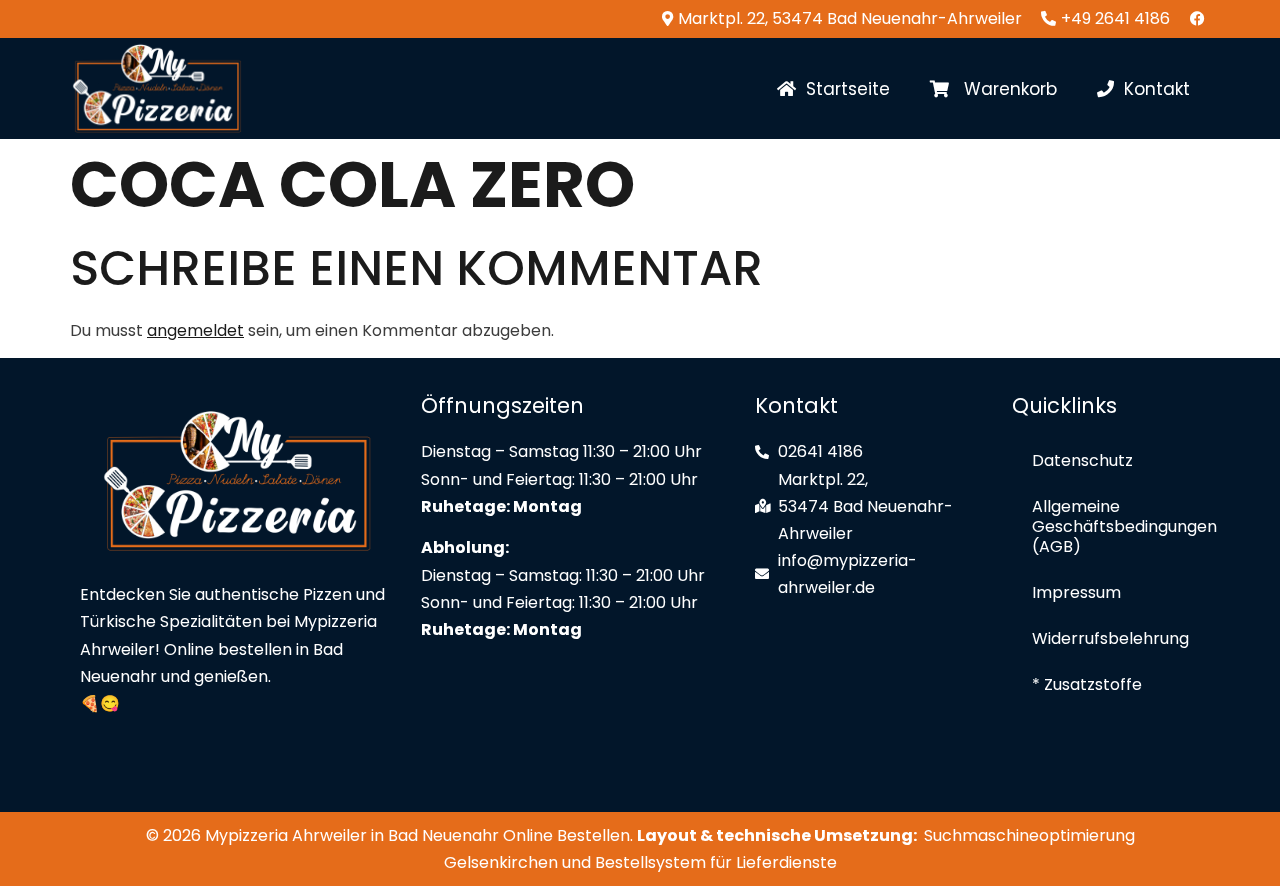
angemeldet (195, 330)
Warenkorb (1003, 89)
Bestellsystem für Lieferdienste (716, 862)
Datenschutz (1082, 460)
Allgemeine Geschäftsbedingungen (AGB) (1116, 526)
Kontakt (1152, 89)
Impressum (1076, 592)
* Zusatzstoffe (1087, 684)
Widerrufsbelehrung (1110, 638)
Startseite (843, 89)
